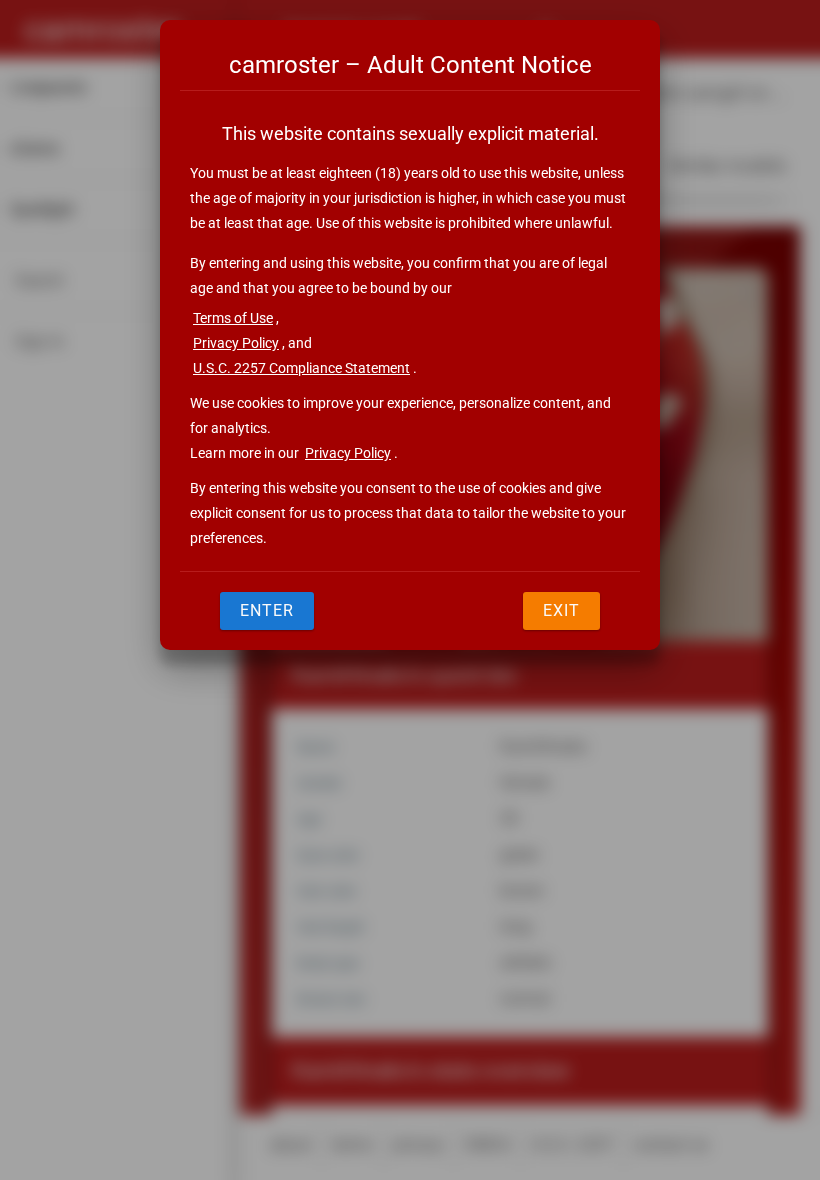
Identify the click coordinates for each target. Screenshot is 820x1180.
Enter (267, 610)
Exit (561, 610)
